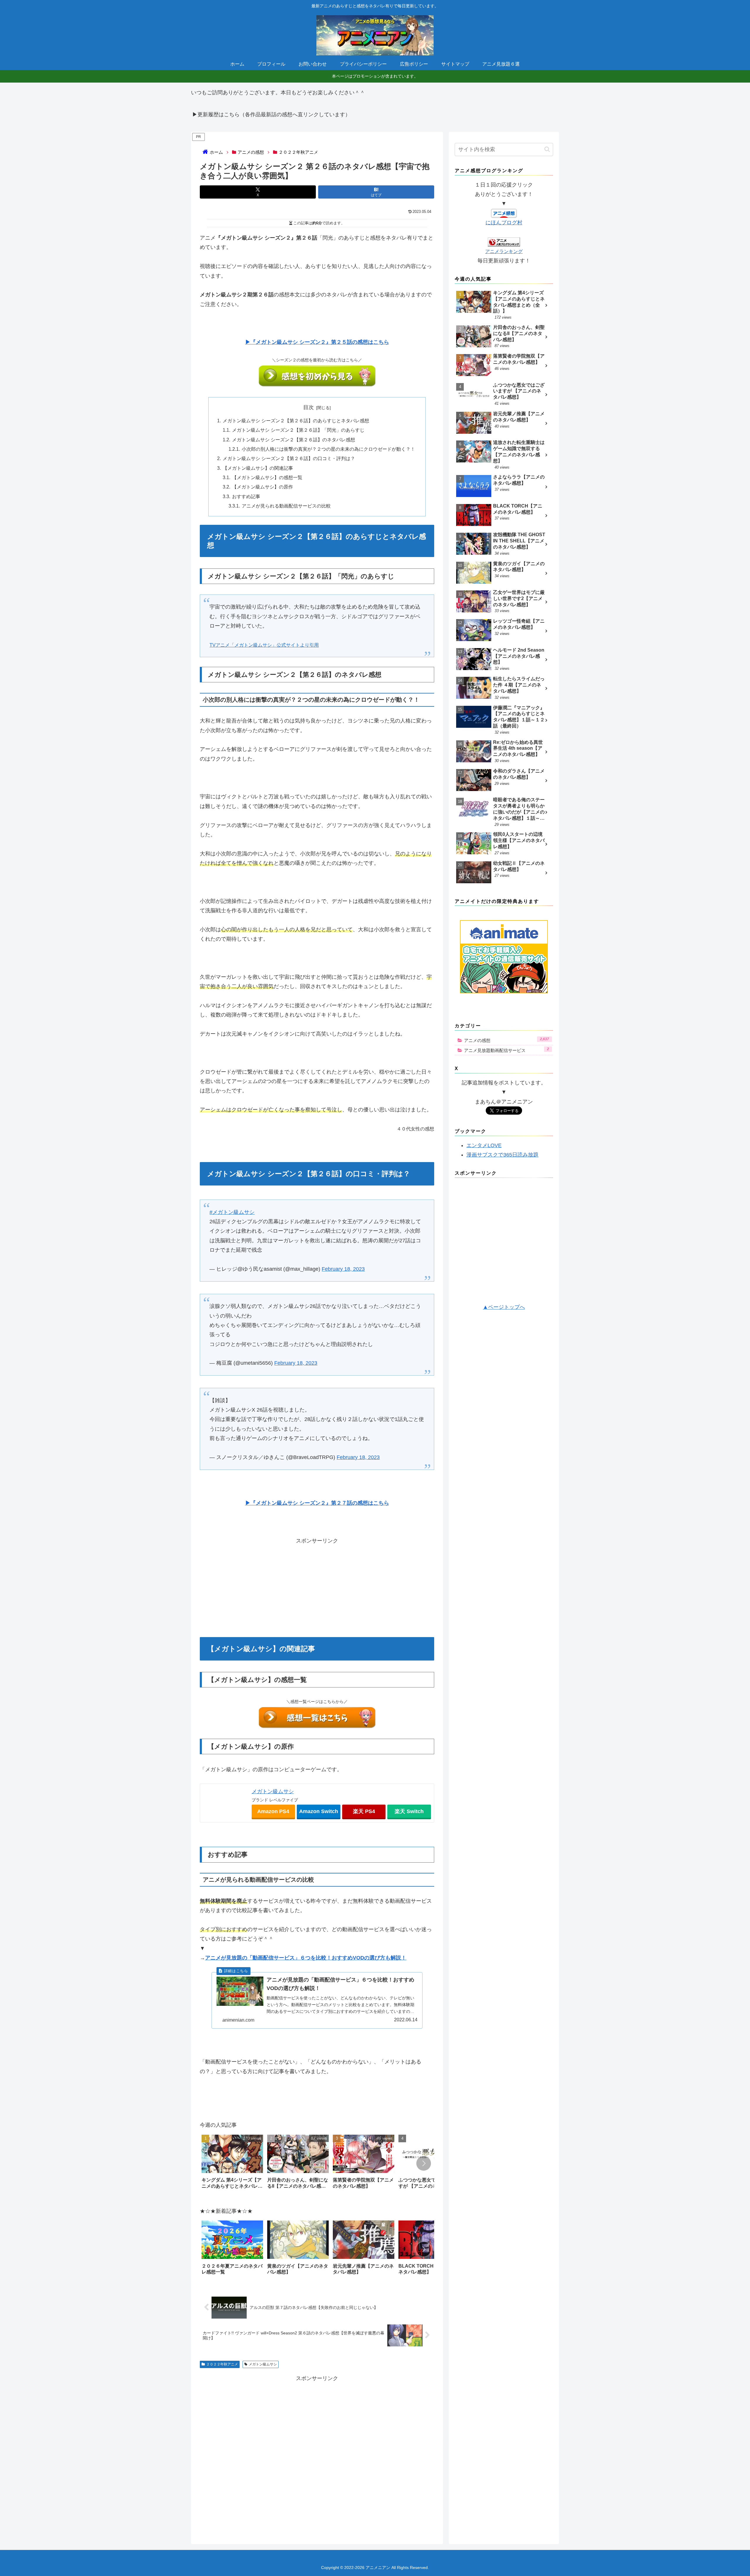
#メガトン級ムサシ (232, 1209)
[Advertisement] (317, 1578)
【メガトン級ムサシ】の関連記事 (258, 468)
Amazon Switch (319, 1803)
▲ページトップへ (504, 1307)
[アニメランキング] (504, 242)
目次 (308, 407)
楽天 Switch (409, 1803)
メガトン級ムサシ (273, 1783)
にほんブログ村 (504, 223)
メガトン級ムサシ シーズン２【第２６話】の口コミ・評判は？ (289, 458)
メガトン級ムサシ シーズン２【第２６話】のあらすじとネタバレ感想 (296, 421)
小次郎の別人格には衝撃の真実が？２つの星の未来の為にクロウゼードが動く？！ (328, 449)
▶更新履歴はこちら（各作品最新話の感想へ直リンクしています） (271, 115)
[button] (424, 2155)
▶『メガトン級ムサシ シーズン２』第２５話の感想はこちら (317, 342)
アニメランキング (504, 251)
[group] (232, 2155)
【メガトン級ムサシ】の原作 (262, 487)
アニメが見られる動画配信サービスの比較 (286, 506)
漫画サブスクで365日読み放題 (502, 1155)
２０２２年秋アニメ (222, 2355)
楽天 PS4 (364, 1803)
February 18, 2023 (343, 1266)
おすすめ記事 (246, 496)
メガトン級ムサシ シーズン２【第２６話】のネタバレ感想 (294, 440)
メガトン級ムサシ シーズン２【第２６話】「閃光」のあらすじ (298, 430)
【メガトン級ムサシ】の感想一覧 (267, 477)
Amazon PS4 (273, 1803)
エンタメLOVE (484, 1145)
